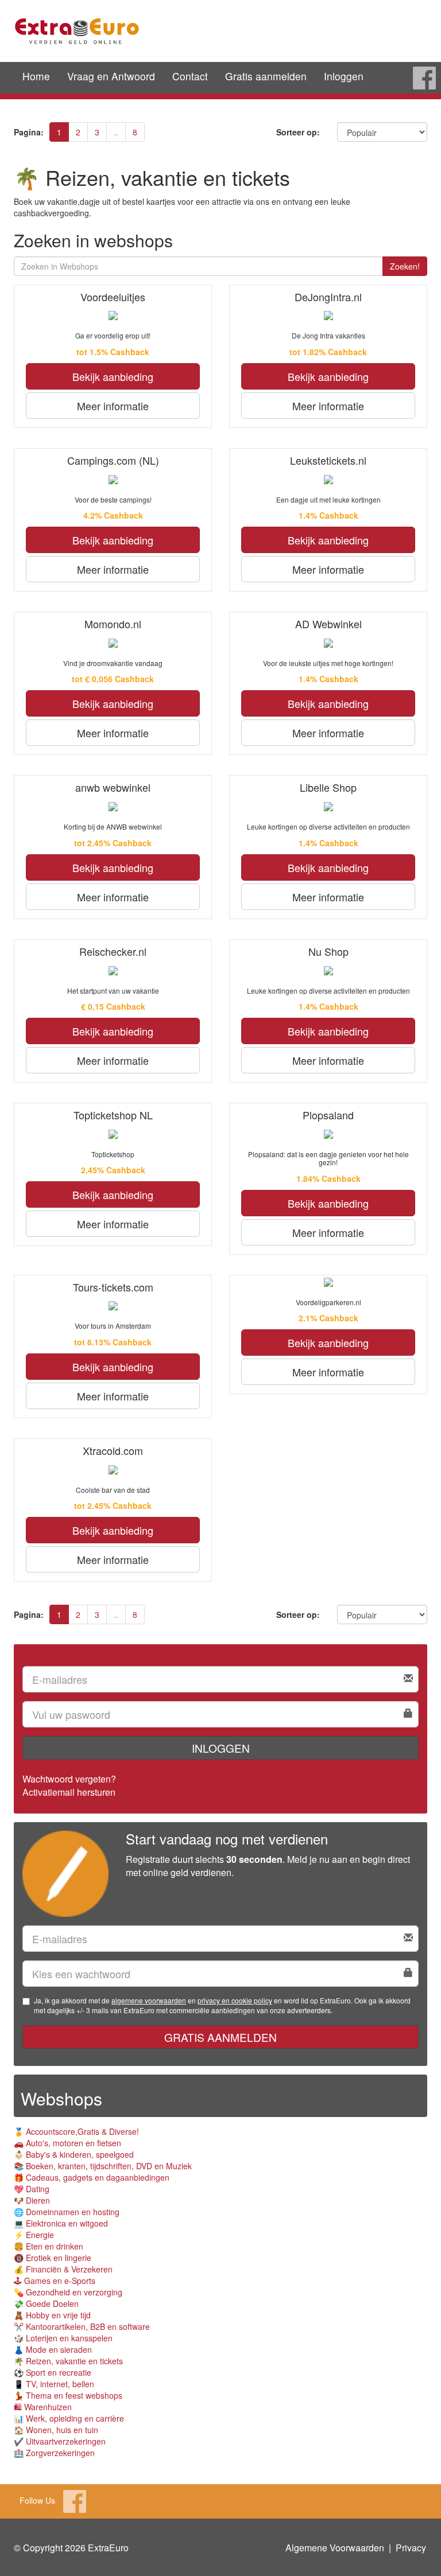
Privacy (411, 2548)
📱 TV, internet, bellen (54, 2384)
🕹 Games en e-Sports (55, 2281)
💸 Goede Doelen (46, 2303)
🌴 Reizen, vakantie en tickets (68, 2361)
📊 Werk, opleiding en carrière (69, 2418)
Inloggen (344, 76)
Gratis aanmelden (266, 76)
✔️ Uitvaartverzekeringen (60, 2441)
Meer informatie (113, 406)
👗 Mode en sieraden (53, 2349)
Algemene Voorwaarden (335, 2548)
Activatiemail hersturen (69, 1792)
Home (36, 76)
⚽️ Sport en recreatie (53, 2372)
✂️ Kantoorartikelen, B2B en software (82, 2326)
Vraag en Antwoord (111, 76)
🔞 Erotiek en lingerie (53, 2258)
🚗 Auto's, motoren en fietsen (67, 2143)
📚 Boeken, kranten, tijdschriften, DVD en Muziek (103, 2166)
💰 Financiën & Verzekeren (63, 2269)
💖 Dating (32, 2189)
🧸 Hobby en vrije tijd (52, 2315)
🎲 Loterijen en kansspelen (63, 2338)
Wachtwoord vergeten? (69, 1779)
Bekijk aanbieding (113, 376)
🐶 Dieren (32, 2200)
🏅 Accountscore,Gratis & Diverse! (76, 2131)
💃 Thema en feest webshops (68, 2395)
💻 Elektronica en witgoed (61, 2223)
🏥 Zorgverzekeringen (54, 2453)
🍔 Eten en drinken (49, 2246)
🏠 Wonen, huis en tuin (56, 2430)
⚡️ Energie (34, 2235)
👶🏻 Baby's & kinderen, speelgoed (74, 2154)
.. (116, 132)
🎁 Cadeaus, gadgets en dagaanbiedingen (92, 2177)
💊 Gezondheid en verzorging (68, 2292)
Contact (190, 76)
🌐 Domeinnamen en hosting (67, 2212)
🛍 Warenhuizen (43, 2407)
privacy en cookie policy (235, 2000)
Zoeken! (405, 266)
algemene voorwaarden (149, 2000)
